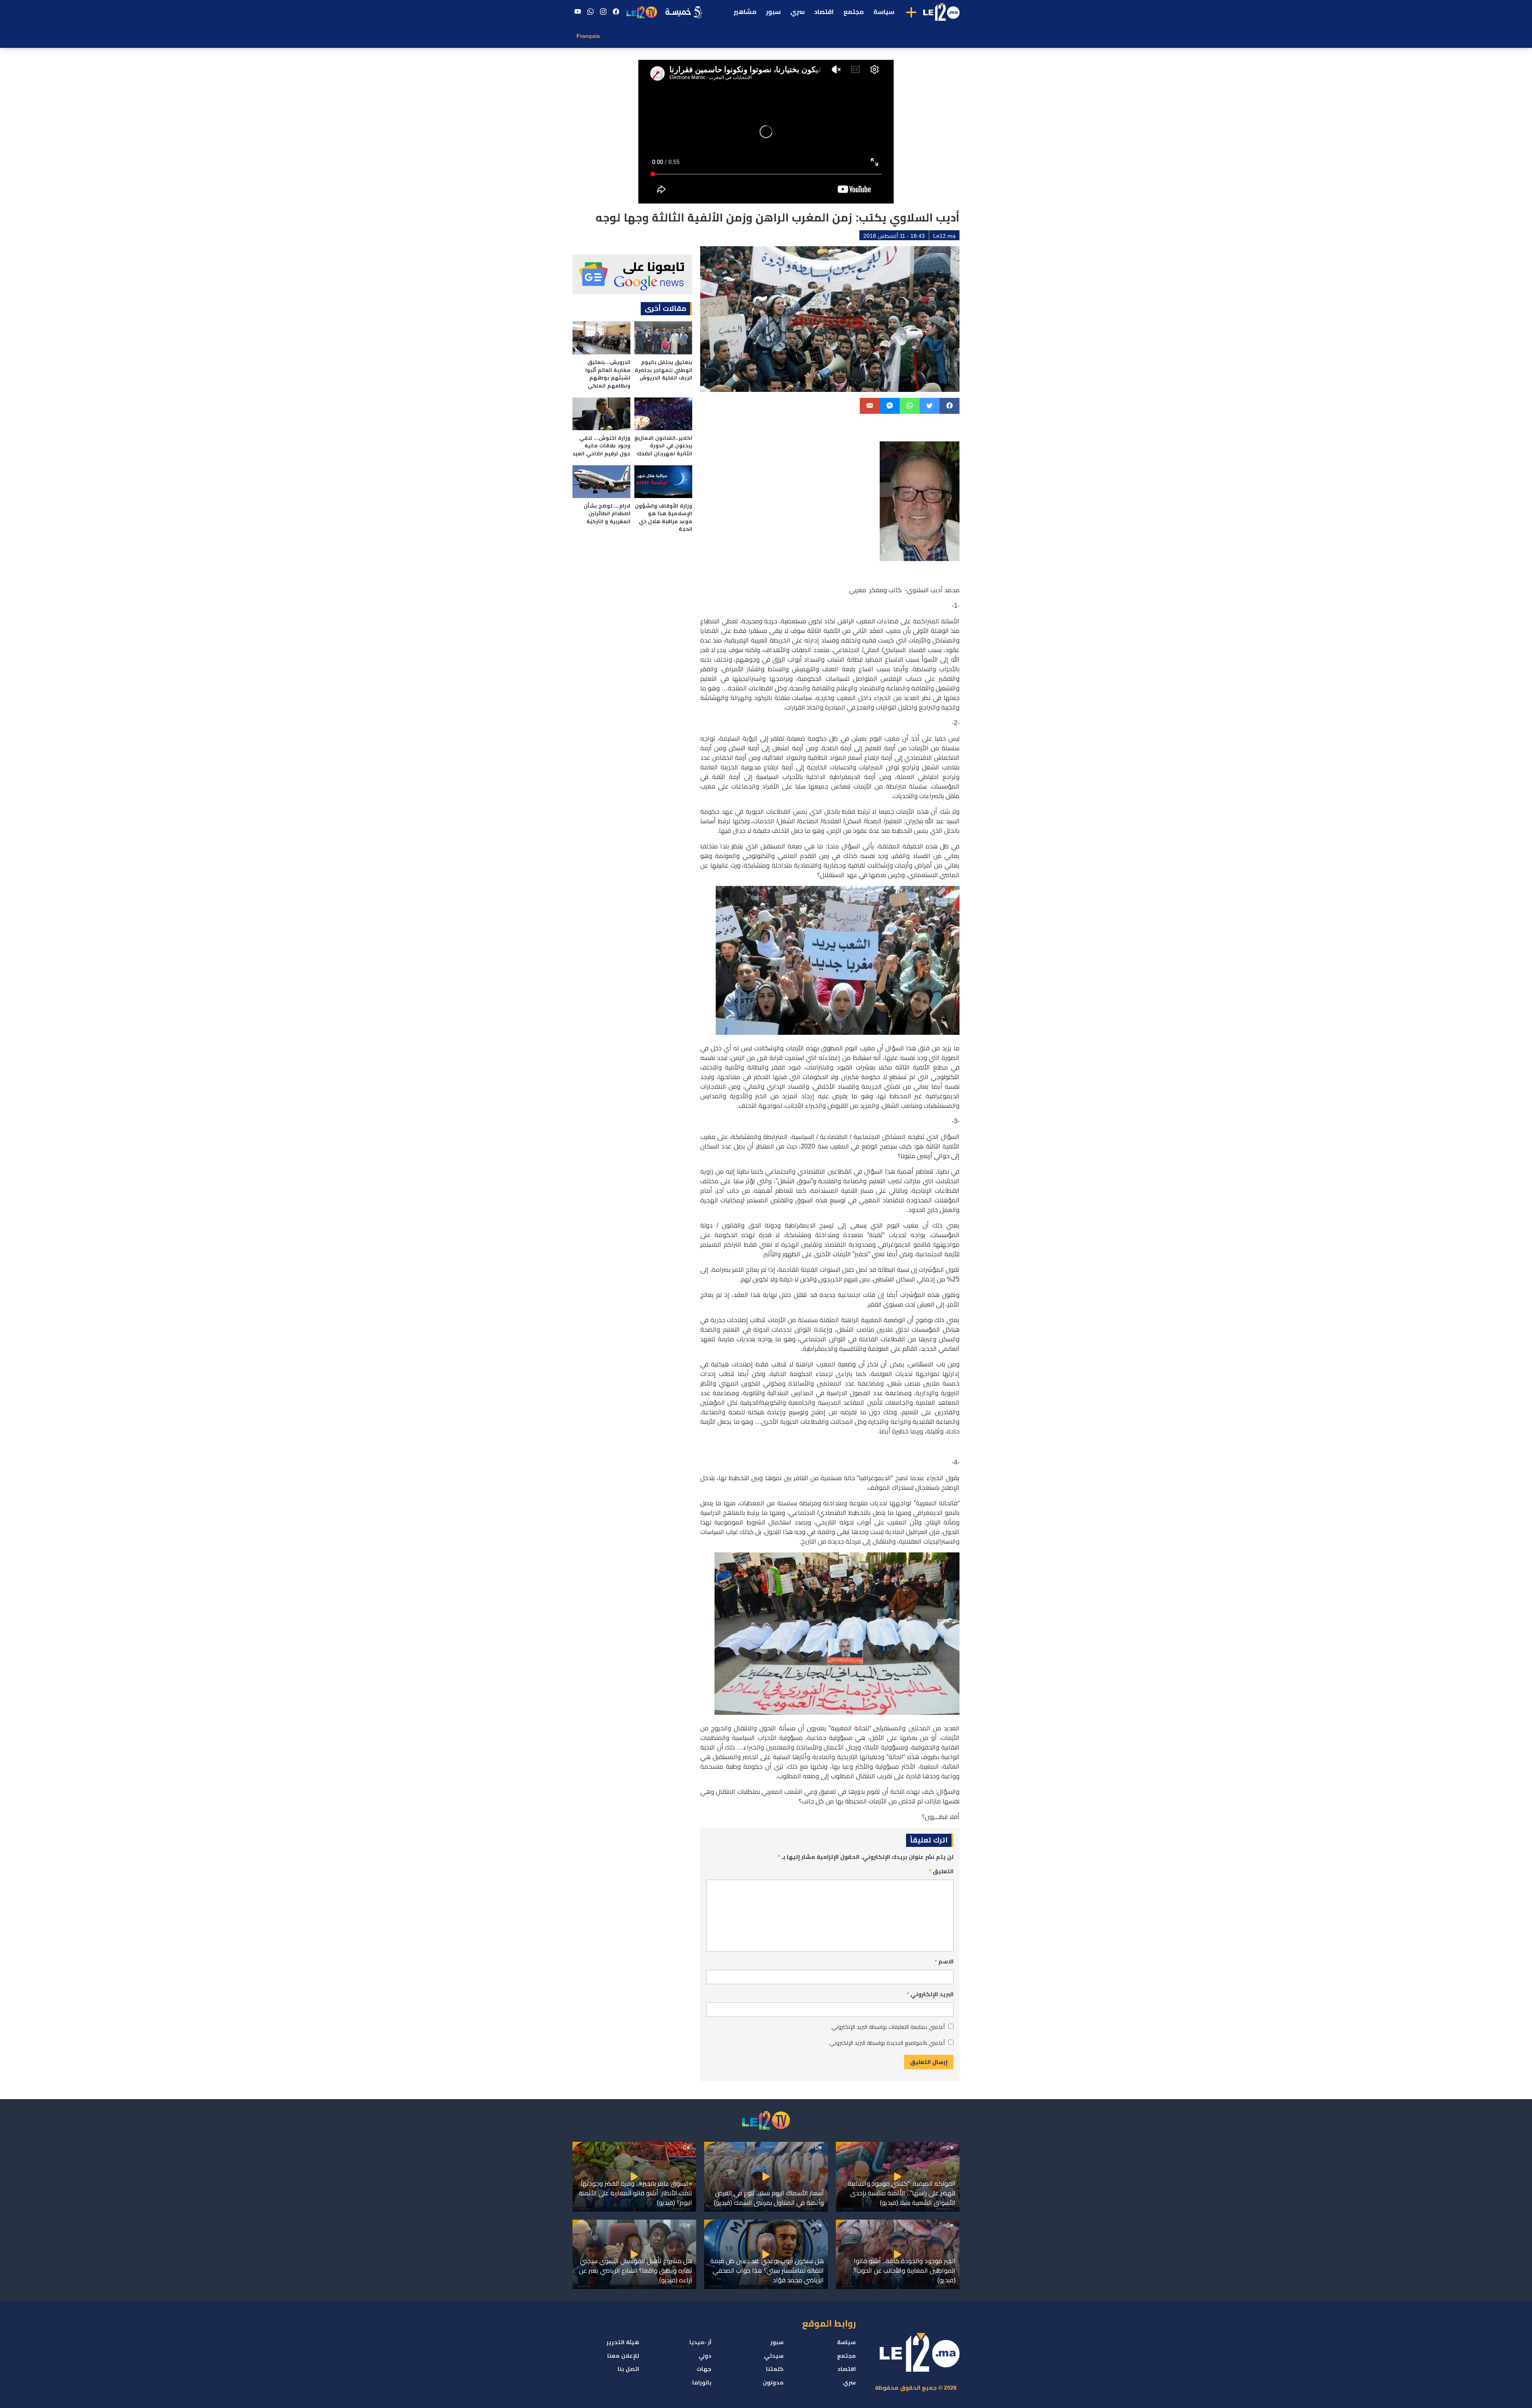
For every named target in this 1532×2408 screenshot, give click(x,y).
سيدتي (774, 2356)
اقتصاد (824, 12)
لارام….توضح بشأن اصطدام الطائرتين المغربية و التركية (607, 514)
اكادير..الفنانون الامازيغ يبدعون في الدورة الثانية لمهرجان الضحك (663, 446)
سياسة (884, 12)
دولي (705, 2356)
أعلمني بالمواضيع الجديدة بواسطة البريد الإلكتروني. (886, 2043)
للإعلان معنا (623, 2356)
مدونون (773, 2382)
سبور (773, 12)
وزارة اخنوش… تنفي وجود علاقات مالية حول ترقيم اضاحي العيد (601, 446)
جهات (704, 2369)
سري (798, 12)
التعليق (941, 1871)
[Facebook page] (616, 12)
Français (588, 36)
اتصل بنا (628, 2369)
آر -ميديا (700, 2342)
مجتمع (854, 12)
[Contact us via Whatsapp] (590, 12)
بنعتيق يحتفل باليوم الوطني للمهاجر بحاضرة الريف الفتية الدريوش (663, 370)
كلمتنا (775, 2369)
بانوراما (702, 2382)
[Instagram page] (603, 12)
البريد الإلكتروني (930, 1994)
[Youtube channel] (578, 12)
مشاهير (745, 12)
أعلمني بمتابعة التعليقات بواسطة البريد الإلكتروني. (887, 2027)
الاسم (944, 1961)
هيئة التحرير (623, 2342)
